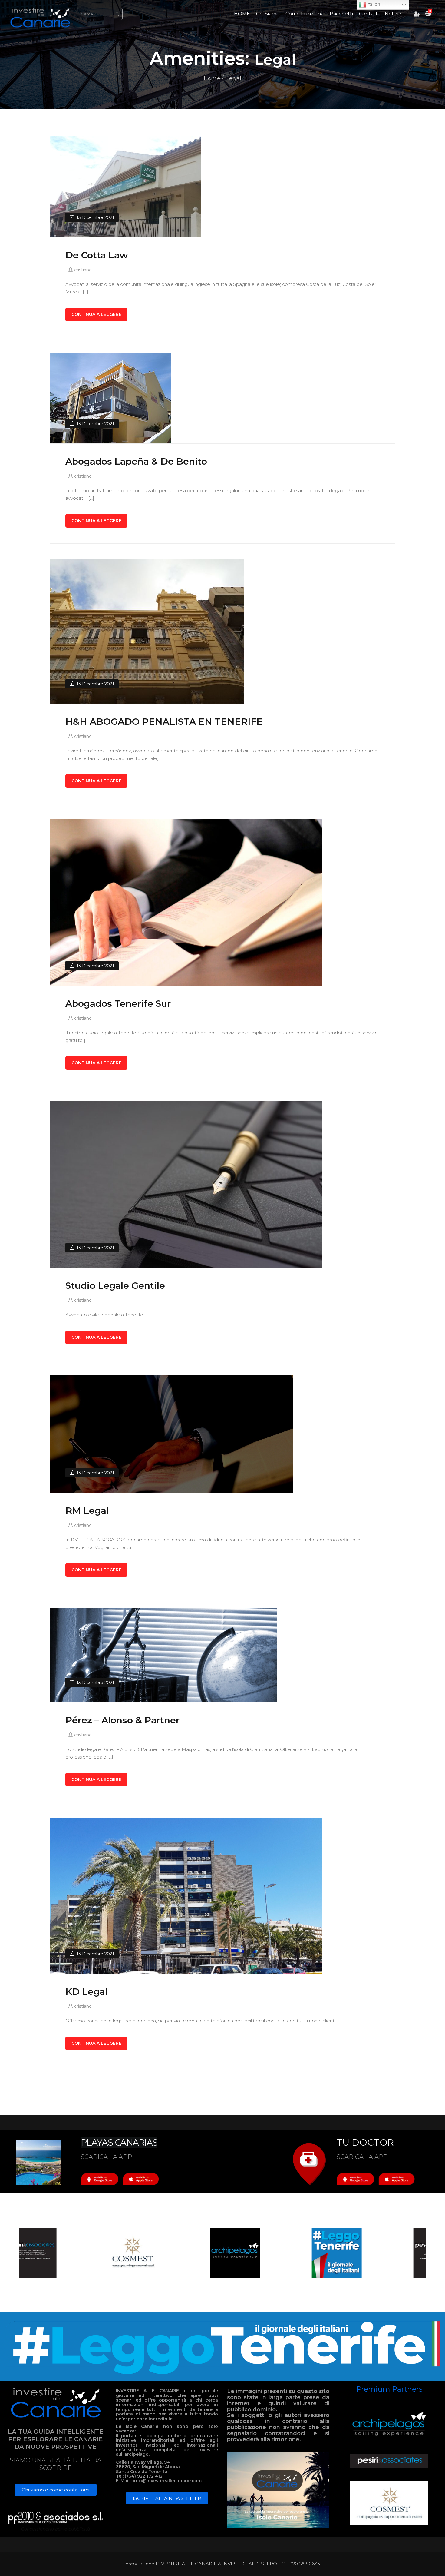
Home (212, 78)
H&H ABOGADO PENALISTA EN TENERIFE (164, 722)
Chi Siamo (268, 14)
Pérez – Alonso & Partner (122, 1720)
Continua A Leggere (96, 314)
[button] (56, 2490)
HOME (242, 14)
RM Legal (87, 1511)
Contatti (369, 14)
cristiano (83, 270)
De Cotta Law (97, 255)
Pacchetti (341, 14)
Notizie (393, 14)
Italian (373, 4)
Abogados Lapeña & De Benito (136, 461)
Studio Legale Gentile (115, 1286)
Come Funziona (305, 14)
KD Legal (86, 1992)
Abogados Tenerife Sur (118, 1004)
